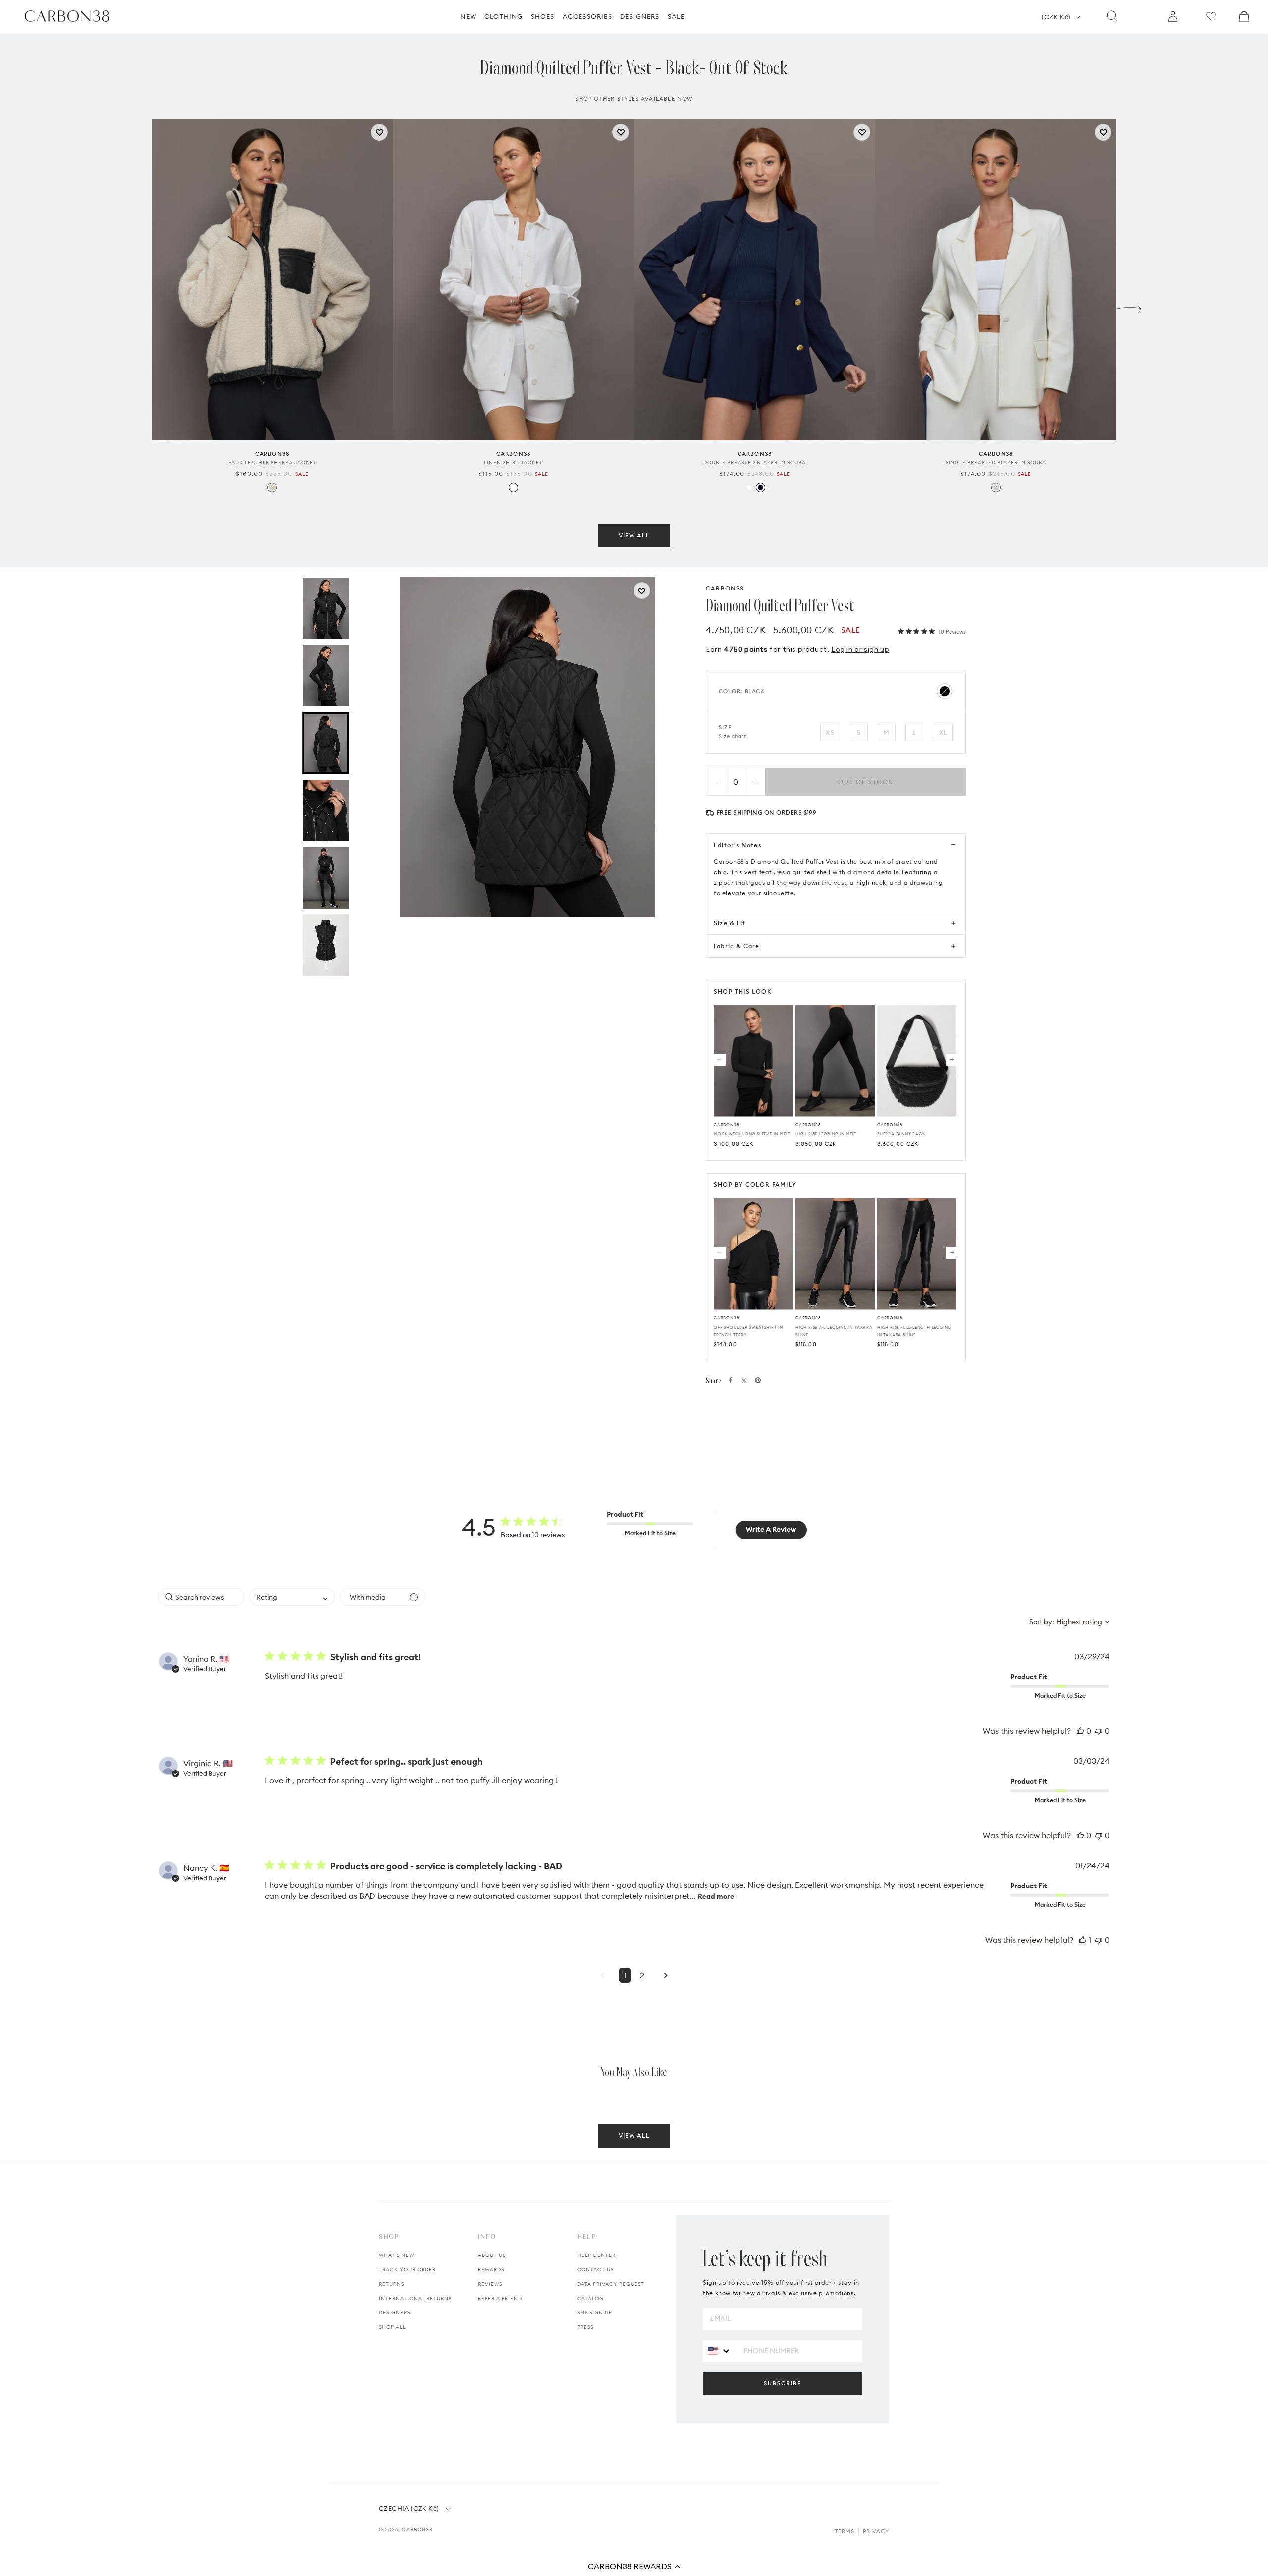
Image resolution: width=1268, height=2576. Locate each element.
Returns (392, 2284)
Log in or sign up (860, 649)
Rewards (491, 2270)
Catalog (590, 2298)
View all (634, 535)
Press (585, 2327)
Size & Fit (730, 923)
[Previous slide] (139, 306)
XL (943, 732)
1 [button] (625, 1975)
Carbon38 (417, 2530)
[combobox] (292, 1597)
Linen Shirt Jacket (513, 462)
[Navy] (761, 488)
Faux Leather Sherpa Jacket (272, 462)
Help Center (596, 2255)
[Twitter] (744, 1380)
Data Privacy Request (611, 2284)
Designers (395, 2313)
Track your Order (407, 2270)
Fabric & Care (737, 946)
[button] (634, 2566)
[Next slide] (1129, 306)
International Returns (415, 2298)
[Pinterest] (758, 1380)
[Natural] (272, 488)
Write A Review (771, 1529)
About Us (492, 2255)
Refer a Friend (500, 2298)
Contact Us (595, 2270)
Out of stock (866, 782)
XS (830, 732)
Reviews (490, 2284)
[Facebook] (731, 1380)
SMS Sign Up (595, 2313)
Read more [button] (716, 1896)
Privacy (876, 2531)
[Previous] (720, 1060)
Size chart (733, 736)
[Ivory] (996, 488)
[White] (513, 488)
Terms (845, 2531)
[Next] (952, 1060)
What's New (396, 2255)
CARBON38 (725, 588)
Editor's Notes (738, 845)
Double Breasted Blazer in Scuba (755, 462)
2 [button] (642, 1975)
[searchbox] (201, 1597)
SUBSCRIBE (783, 2383)
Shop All (392, 2327)
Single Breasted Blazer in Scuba (996, 462)
